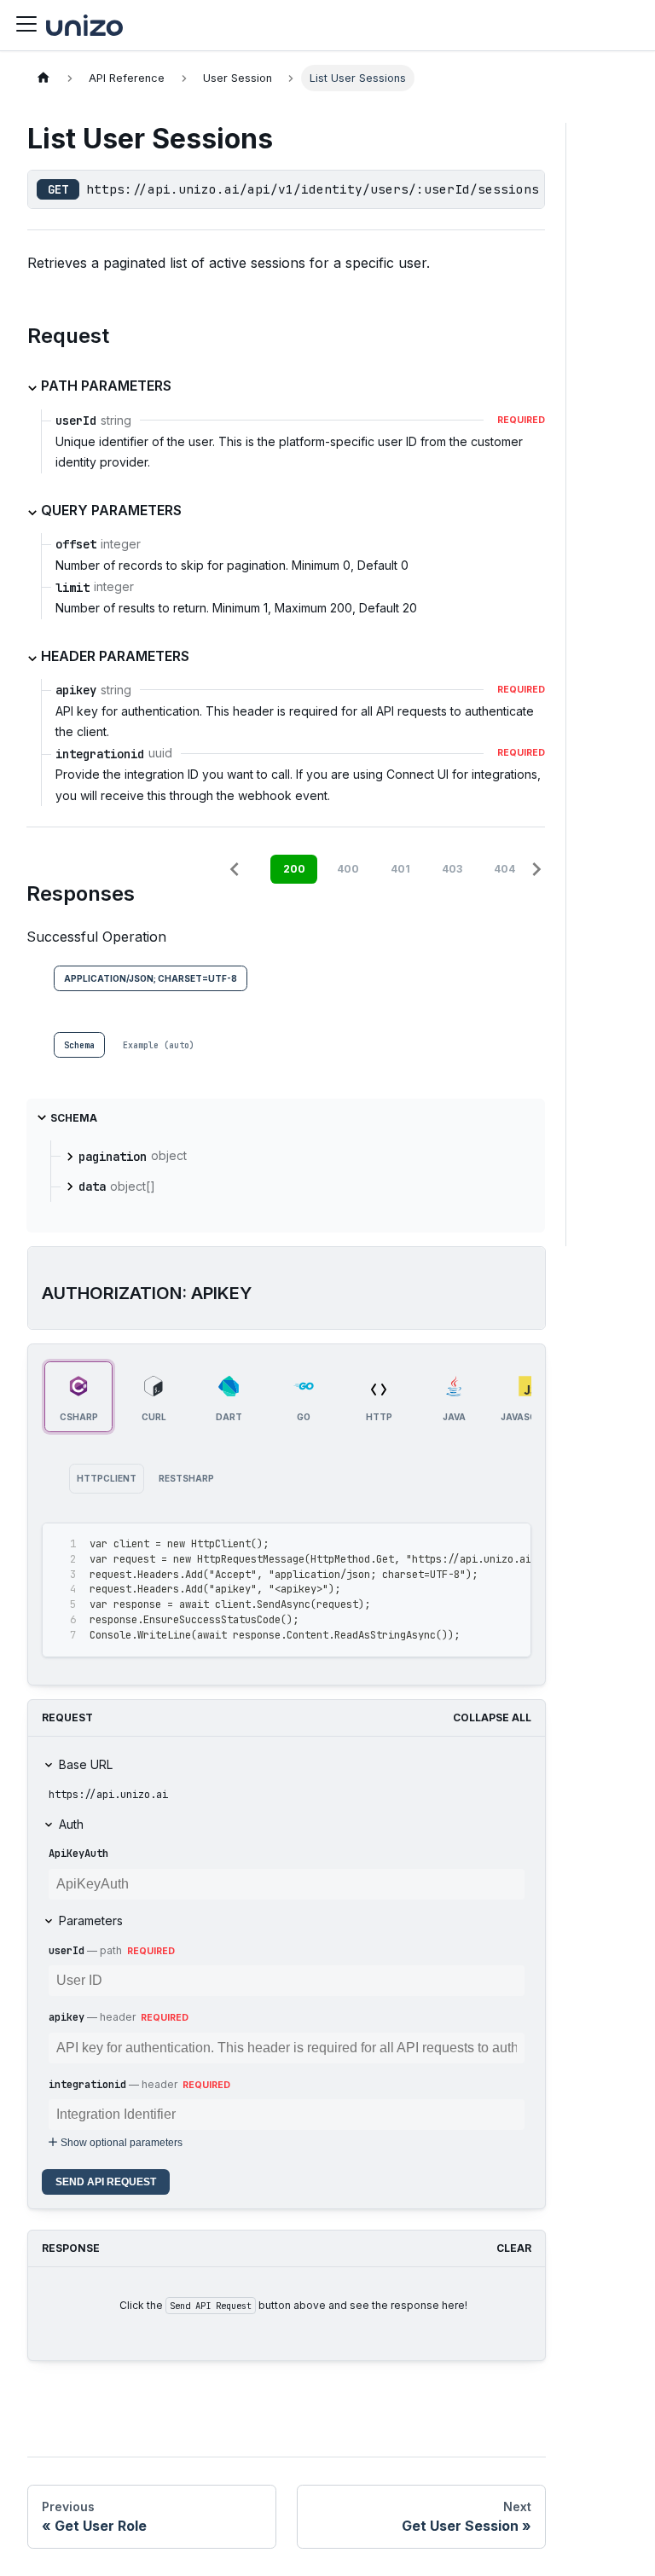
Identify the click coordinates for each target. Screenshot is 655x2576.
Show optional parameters (122, 2143)
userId (67, 1951)
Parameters (91, 1920)
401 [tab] (400, 869)
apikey (67, 2017)
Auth (71, 1824)
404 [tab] (504, 869)
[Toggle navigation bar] (26, 25)
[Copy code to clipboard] (510, 1544)
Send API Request (106, 2182)
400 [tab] (348, 869)
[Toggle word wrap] (479, 1544)
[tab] (79, 1045)
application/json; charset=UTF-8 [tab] (151, 978)
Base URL (86, 1764)
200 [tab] (294, 869)
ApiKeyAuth (78, 1854)
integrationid (87, 2085)
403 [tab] (452, 869)
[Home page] (43, 78)
